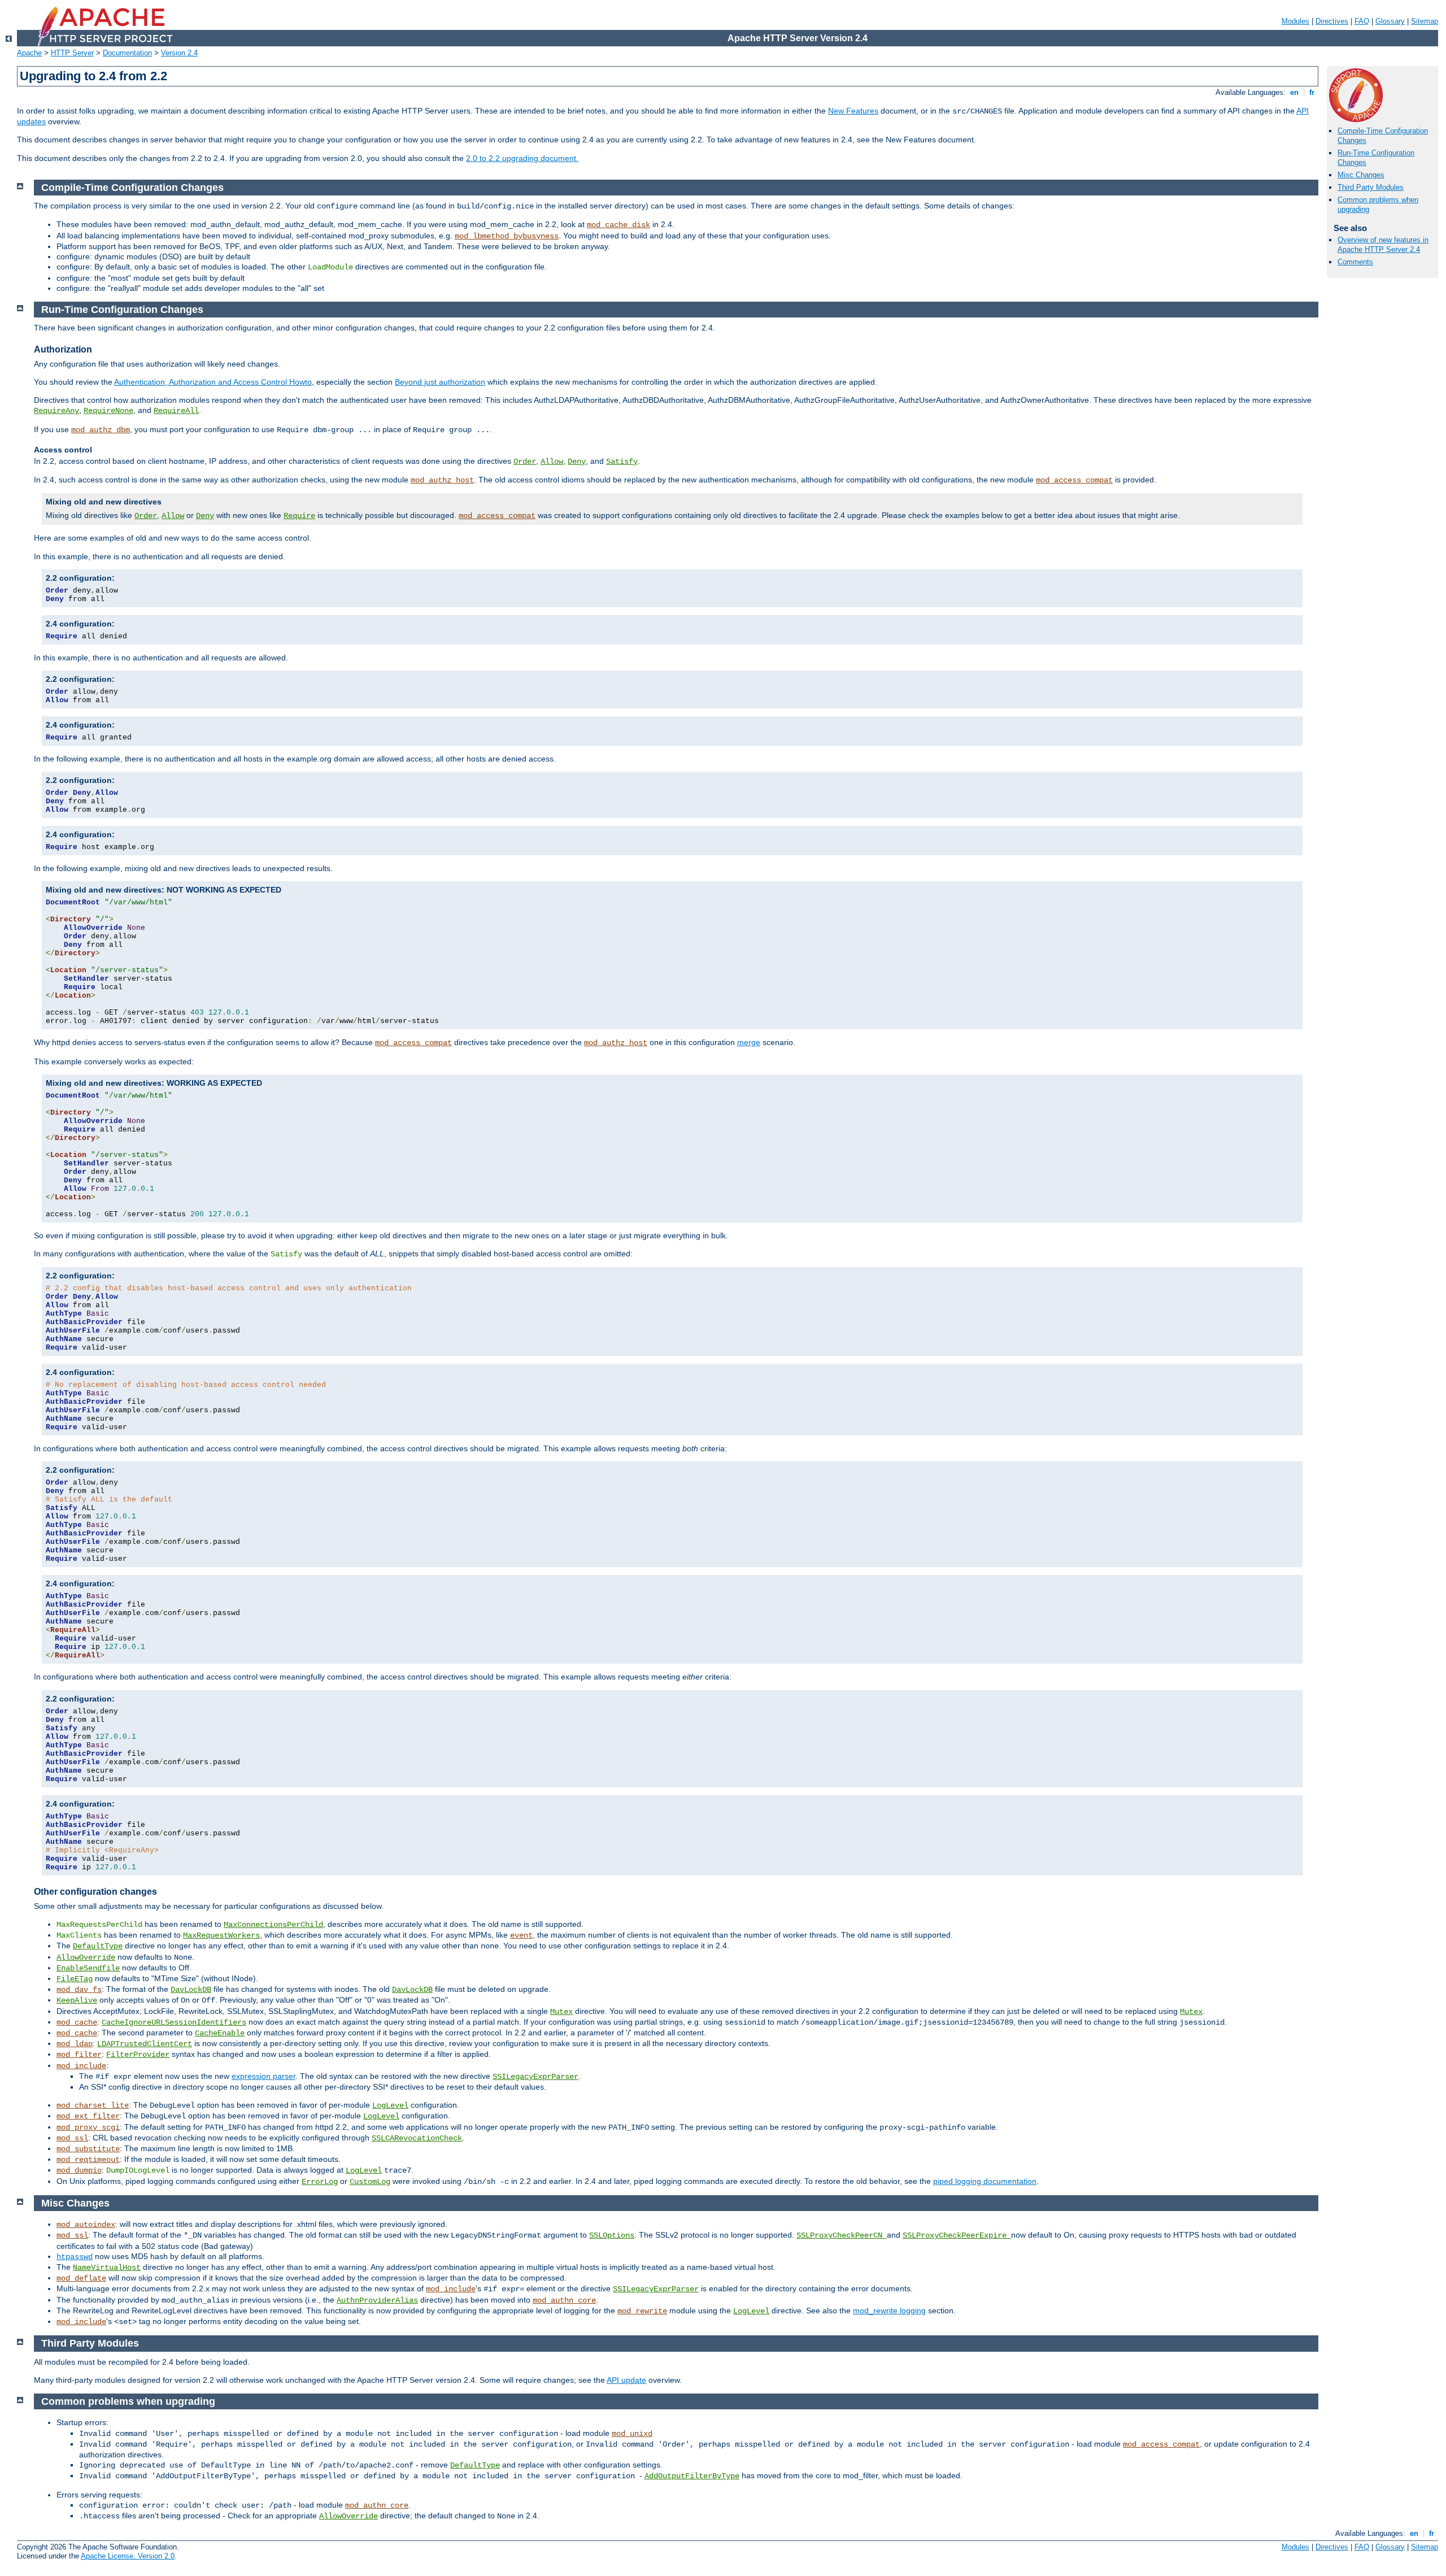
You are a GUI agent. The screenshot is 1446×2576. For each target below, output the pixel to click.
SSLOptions (612, 2235)
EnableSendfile (88, 1968)
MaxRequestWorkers (221, 1935)
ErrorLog (320, 2182)
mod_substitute (88, 2149)
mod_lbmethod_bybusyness (507, 236)
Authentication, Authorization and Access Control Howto (213, 382)
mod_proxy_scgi (88, 2127)
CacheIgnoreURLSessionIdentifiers (174, 2022)
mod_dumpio (79, 2170)
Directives (1332, 21)
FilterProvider (138, 2055)
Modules (1295, 21)
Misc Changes (1361, 175)
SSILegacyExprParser (535, 2077)
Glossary (1390, 21)
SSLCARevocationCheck (417, 2138)
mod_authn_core (564, 2300)
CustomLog (370, 2182)
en (1294, 92)
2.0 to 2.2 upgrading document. (522, 158)
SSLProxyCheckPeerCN (842, 2235)
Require (299, 516)
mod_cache (77, 2022)
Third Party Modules (1371, 187)
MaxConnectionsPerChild (273, 1925)
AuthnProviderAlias (377, 2300)
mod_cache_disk (619, 225)
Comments (1355, 262)
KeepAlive (77, 2000)
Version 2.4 (179, 53)
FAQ (1362, 21)
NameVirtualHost (107, 2268)
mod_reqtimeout (88, 2160)
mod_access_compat (1074, 480)
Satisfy (622, 462)
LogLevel (390, 2105)
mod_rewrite (642, 2311)
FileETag (75, 1979)
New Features (853, 111)
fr (1312, 92)
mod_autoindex (86, 2225)
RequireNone (108, 411)
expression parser (263, 2076)
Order (525, 462)
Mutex (561, 2012)
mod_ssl (72, 2138)
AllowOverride (86, 1957)
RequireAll (176, 411)
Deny (577, 462)
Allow (552, 462)
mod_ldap (75, 2044)
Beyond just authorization (440, 382)
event (521, 1935)
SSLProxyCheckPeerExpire (957, 2235)
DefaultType (98, 1946)
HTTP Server (72, 53)
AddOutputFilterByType (692, 2476)
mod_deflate (81, 2278)
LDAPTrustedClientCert (145, 2044)
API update (626, 2380)
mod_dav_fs (79, 1990)
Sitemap (1425, 21)
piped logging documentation (985, 2181)
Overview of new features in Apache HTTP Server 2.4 (1383, 245)
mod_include (81, 2066)
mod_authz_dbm (101, 430)
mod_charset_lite (93, 2105)
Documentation (127, 53)
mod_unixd (632, 2434)
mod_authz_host (442, 480)
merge (749, 1042)
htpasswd (75, 2257)
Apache (29, 53)
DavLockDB (191, 1990)
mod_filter (79, 2055)
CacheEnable (220, 2033)
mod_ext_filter (88, 2116)
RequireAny (56, 411)
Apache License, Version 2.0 (128, 2556)
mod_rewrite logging (889, 2310)
